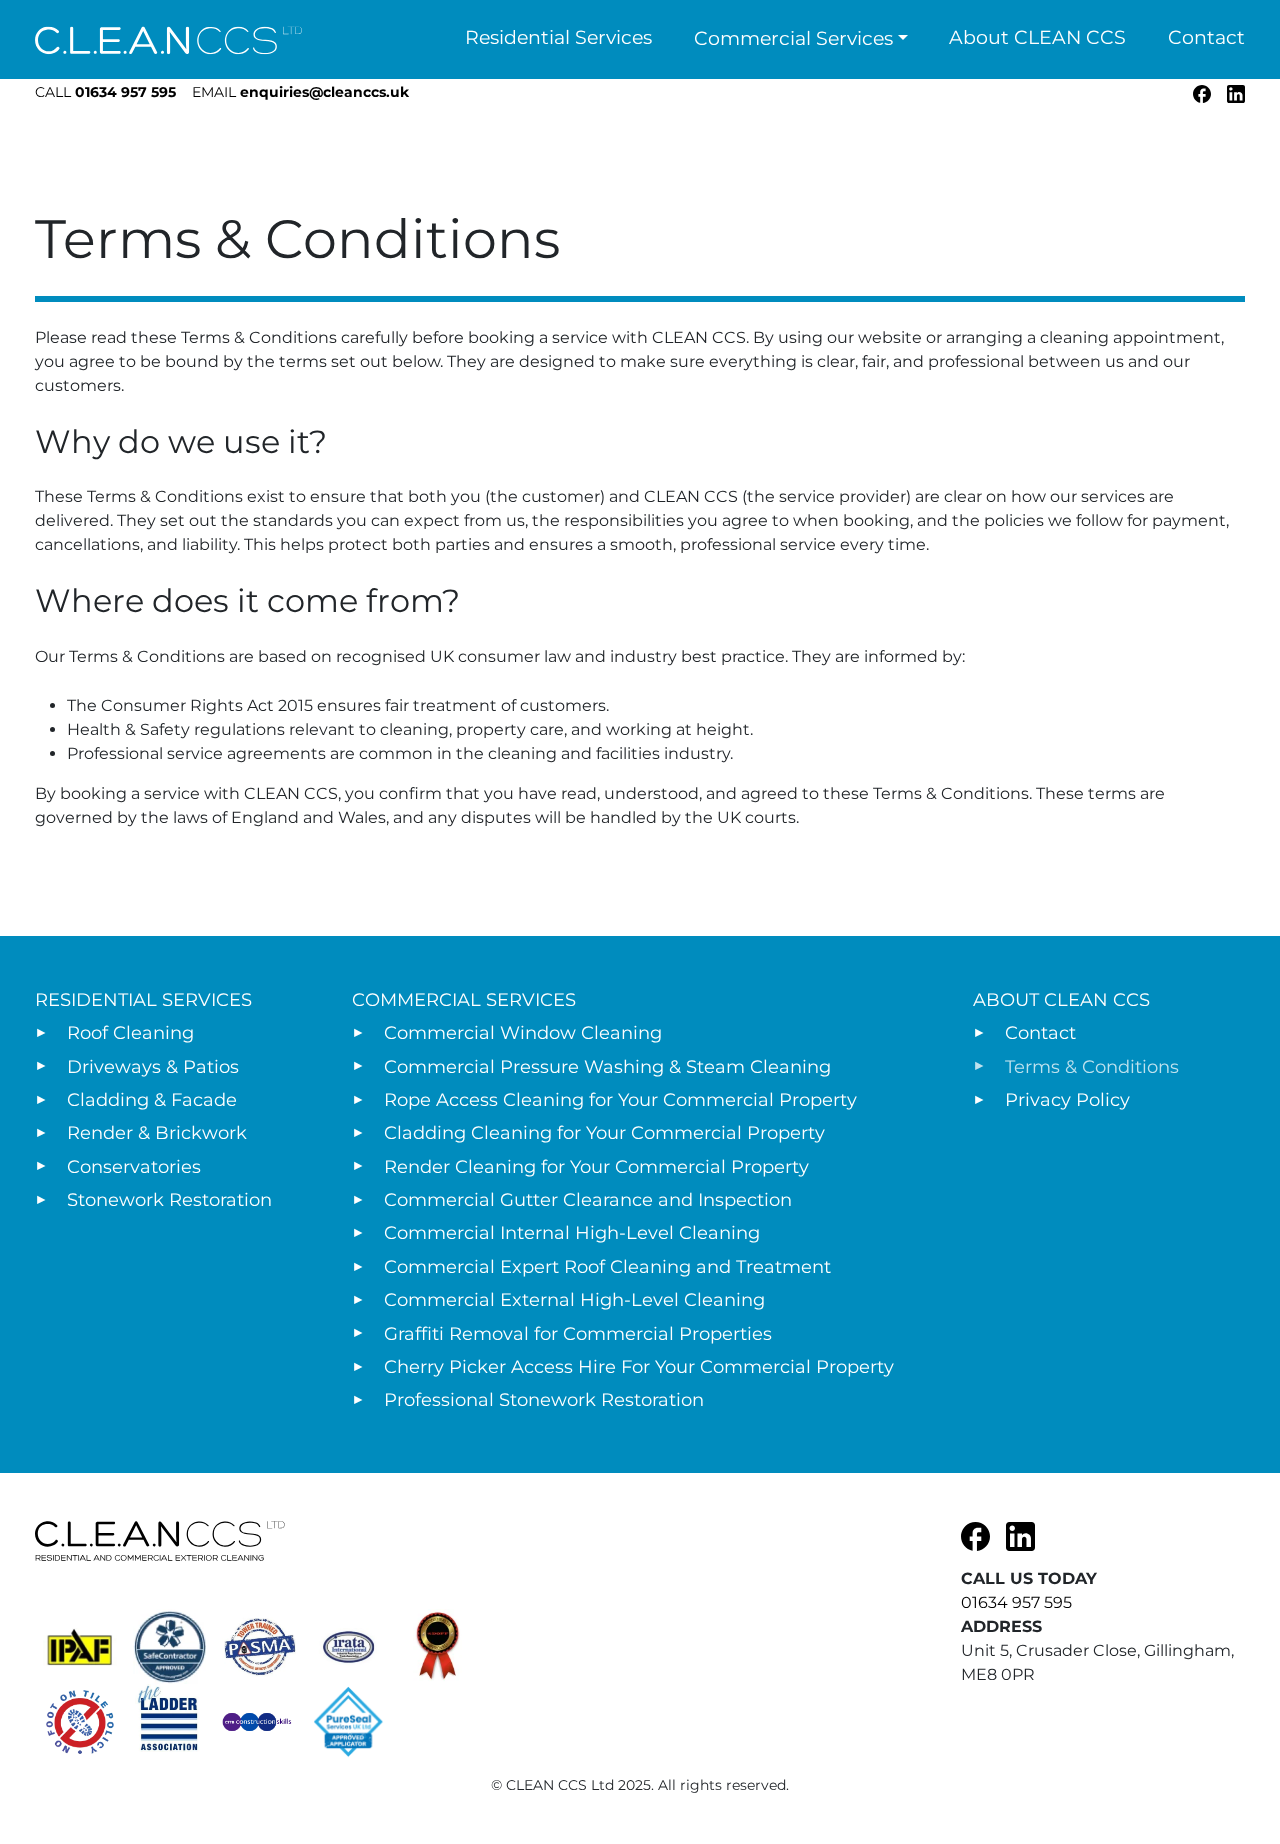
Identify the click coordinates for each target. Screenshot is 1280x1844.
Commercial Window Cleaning (523, 1033)
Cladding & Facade (152, 1100)
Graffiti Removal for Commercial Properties (578, 1334)
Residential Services (558, 37)
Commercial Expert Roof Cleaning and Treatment (607, 1267)
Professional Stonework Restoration (544, 1400)
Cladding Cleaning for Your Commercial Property (604, 1133)
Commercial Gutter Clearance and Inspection (588, 1200)
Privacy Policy (1067, 1100)
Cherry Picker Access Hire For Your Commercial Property (639, 1367)
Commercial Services (793, 38)
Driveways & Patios (153, 1067)
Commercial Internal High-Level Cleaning (572, 1233)
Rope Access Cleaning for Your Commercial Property (620, 1100)
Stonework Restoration (169, 1200)
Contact (1206, 37)
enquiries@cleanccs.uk (300, 92)
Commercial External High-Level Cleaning (574, 1300)
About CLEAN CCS (1037, 37)
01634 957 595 (105, 92)
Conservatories (134, 1167)
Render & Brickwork (157, 1133)
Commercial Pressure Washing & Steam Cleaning (607, 1067)
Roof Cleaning (130, 1033)
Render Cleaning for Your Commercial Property (596, 1167)
